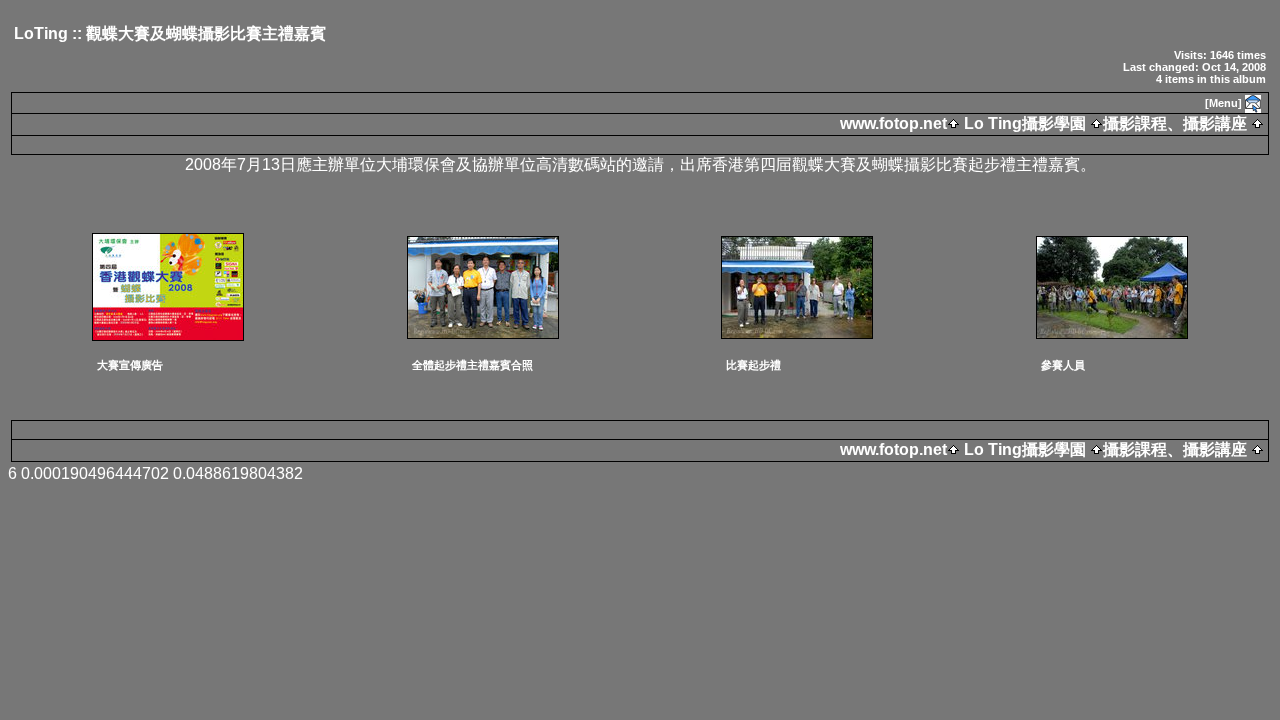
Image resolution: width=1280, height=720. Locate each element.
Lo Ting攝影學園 (1025, 123)
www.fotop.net (893, 123)
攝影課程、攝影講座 (1175, 123)
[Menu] (1223, 103)
